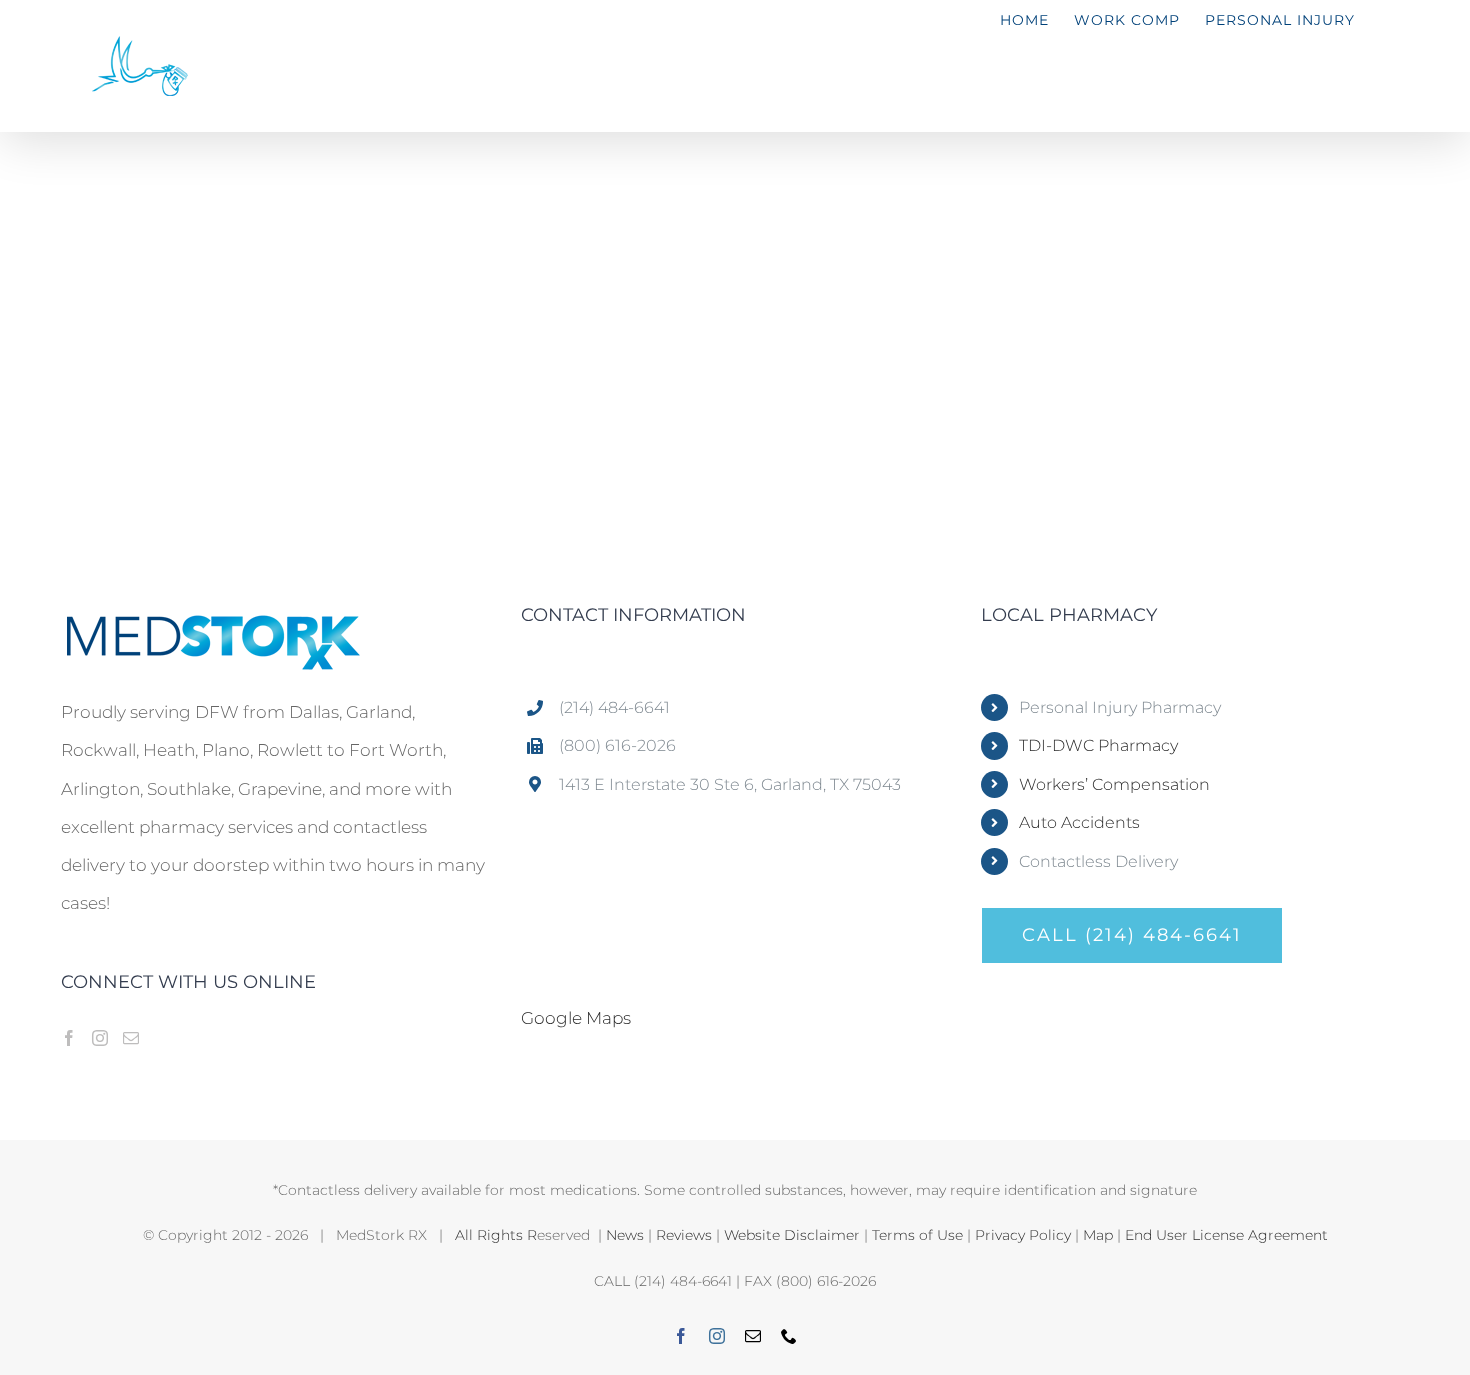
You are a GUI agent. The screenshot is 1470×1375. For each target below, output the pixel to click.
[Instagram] (100, 1038)
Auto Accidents (1079, 822)
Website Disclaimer (792, 1235)
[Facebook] (69, 1038)
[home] (211, 625)
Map (1098, 1235)
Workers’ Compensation (1114, 784)
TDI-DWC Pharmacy (1098, 745)
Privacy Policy (1023, 1235)
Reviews (684, 1235)
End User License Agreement (1226, 1235)
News (625, 1235)
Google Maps (576, 1018)
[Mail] (131, 1038)
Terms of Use (917, 1235)
